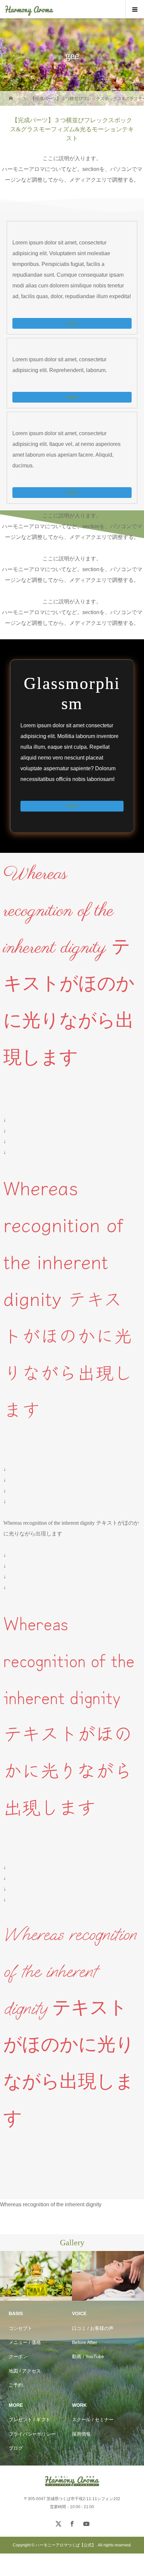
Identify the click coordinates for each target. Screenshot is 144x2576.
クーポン (18, 2356)
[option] (81, 2276)
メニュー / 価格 (25, 2342)
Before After (85, 2342)
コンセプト (20, 2328)
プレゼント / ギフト (29, 2420)
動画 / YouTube (88, 2356)
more (72, 323)
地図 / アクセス (25, 2371)
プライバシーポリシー (32, 2434)
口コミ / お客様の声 (93, 2328)
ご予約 (16, 2385)
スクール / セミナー (93, 2420)
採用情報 (81, 2434)
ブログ (16, 2448)
